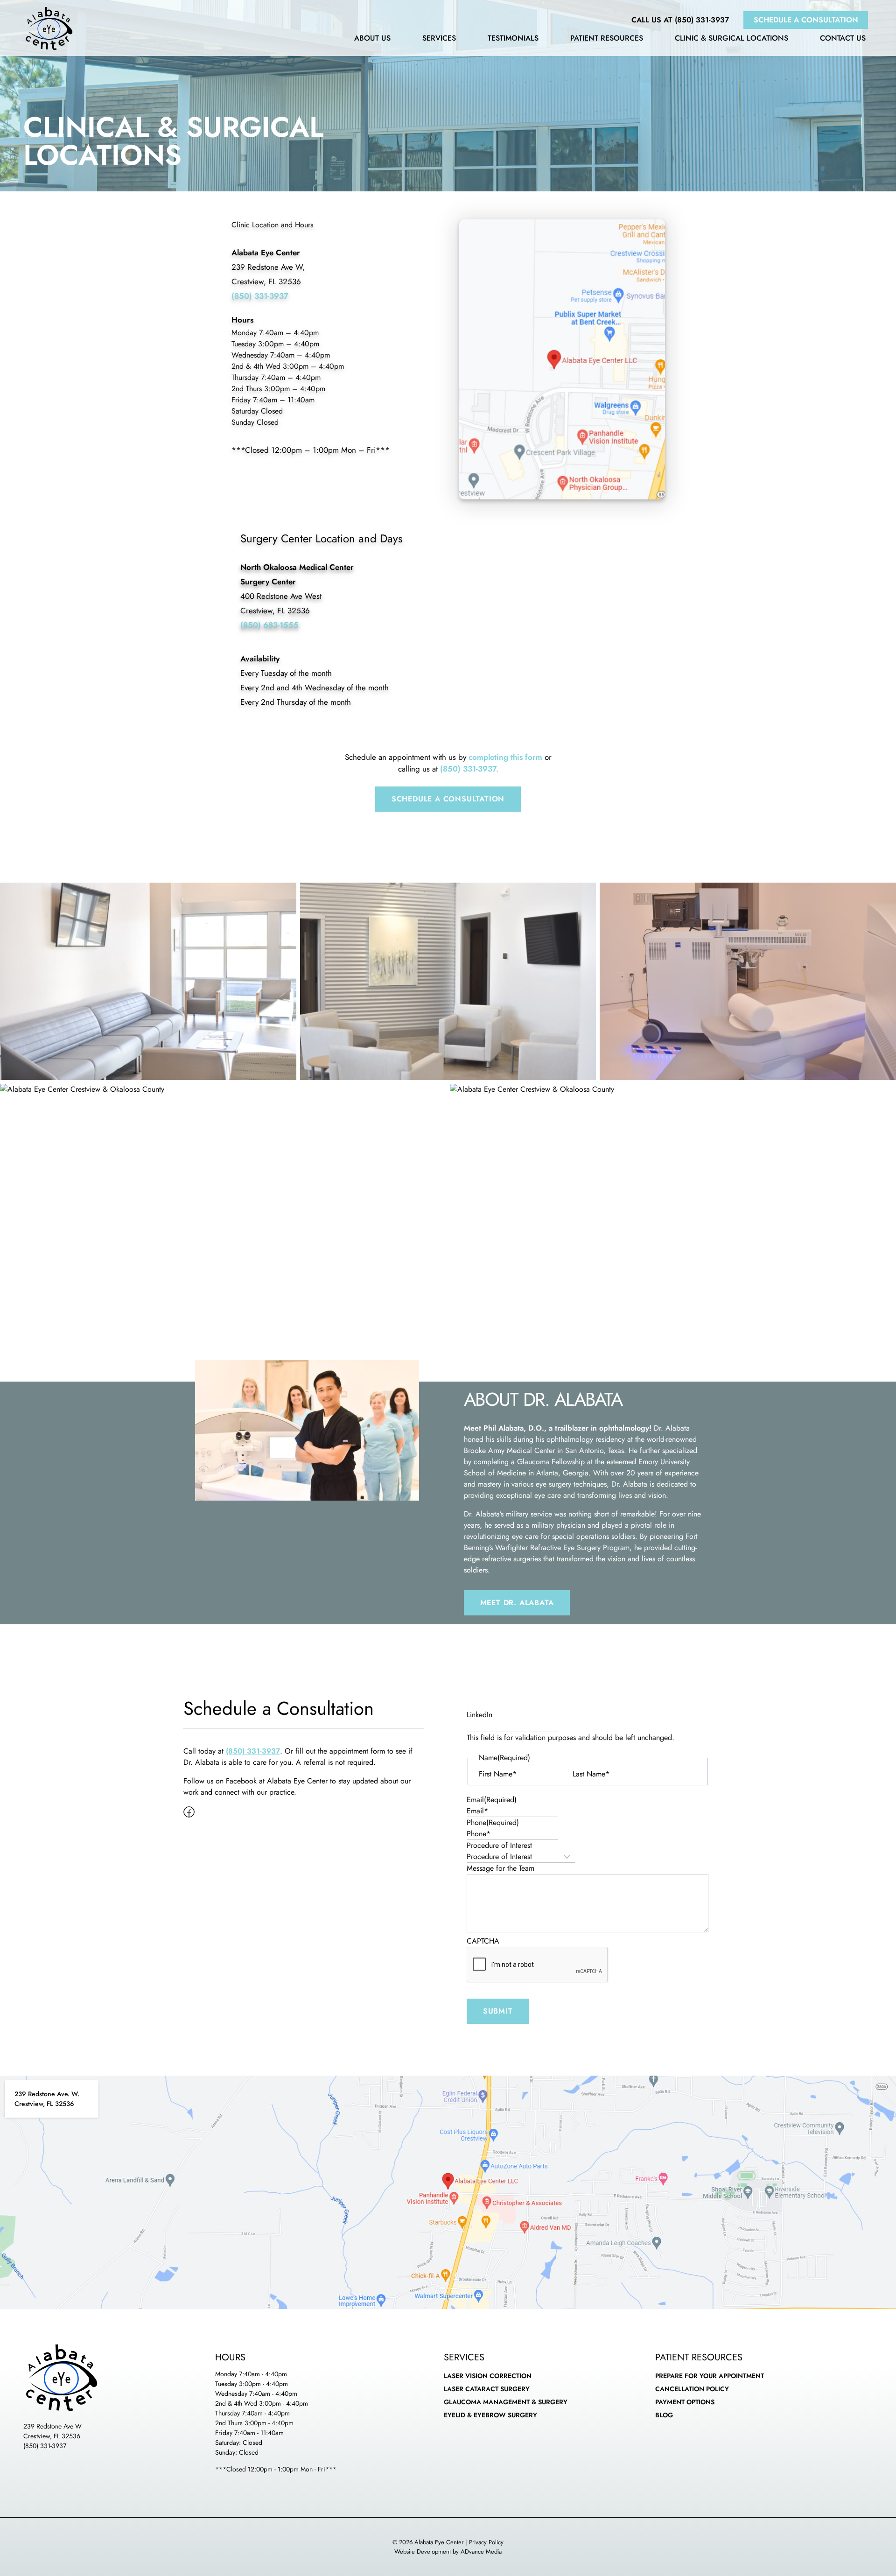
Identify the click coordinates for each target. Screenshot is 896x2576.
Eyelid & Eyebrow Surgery (490, 2415)
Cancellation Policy (692, 2389)
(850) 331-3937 (45, 2446)
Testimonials (513, 39)
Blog (664, 2415)
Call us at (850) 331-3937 (680, 20)
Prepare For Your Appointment (710, 2376)
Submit (498, 2011)
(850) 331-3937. (469, 769)
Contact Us (843, 39)
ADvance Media (481, 2551)
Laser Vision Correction (488, 2376)
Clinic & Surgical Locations (731, 39)
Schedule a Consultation (806, 20)
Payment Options (685, 2402)
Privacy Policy (486, 2542)
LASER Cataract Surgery (487, 2389)
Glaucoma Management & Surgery (506, 2402)
